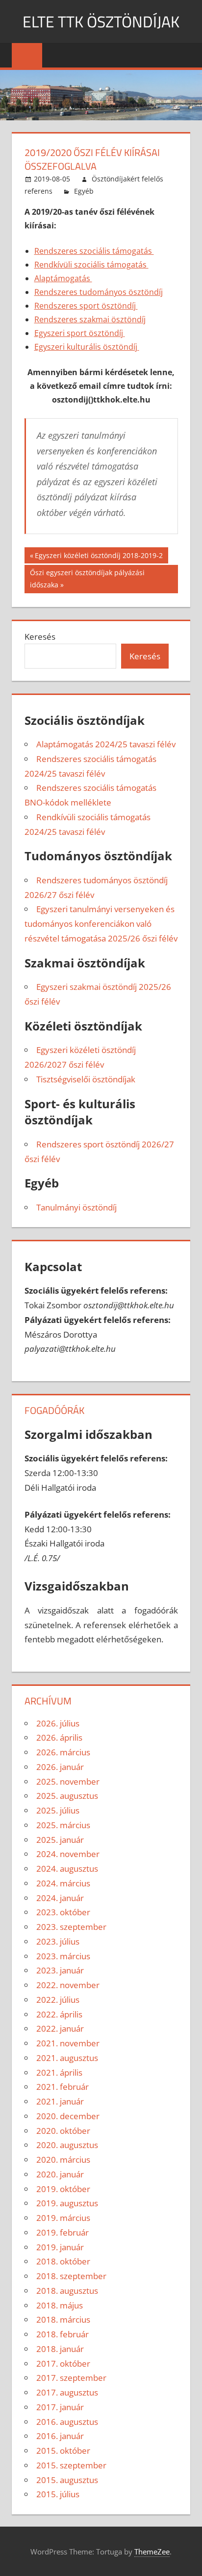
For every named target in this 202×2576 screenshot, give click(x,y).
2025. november (68, 1781)
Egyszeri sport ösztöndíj (80, 333)
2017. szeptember (71, 2378)
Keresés (40, 637)
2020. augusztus (67, 2145)
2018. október (63, 2261)
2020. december (68, 2116)
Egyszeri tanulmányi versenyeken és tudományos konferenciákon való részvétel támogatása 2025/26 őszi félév (101, 924)
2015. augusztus (67, 2480)
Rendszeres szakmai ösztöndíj (90, 319)
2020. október (63, 2131)
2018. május (60, 2305)
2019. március (63, 2218)
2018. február (63, 2334)
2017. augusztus (67, 2392)
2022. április (59, 2014)
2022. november (68, 1985)
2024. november (68, 1854)
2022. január (60, 2028)
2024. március (63, 1883)
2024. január (60, 1898)
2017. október (63, 2363)
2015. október (63, 2451)
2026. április (59, 1737)
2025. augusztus (67, 1796)
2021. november (68, 2043)
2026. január (60, 1767)
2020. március (63, 2160)
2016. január (60, 2436)
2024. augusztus (67, 1869)
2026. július (58, 1723)
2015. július (58, 2494)
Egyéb (84, 191)
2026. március (63, 1752)
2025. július (58, 1810)
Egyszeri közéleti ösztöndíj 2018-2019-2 (99, 557)
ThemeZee (152, 2552)
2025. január (60, 1840)
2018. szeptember (71, 2276)
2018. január (60, 2349)
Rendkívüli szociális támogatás (91, 265)
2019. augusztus (67, 2203)
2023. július (58, 1941)
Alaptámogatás (63, 278)
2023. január (60, 1970)
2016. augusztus (67, 2422)
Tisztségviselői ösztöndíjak (86, 1079)
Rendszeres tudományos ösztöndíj (99, 292)
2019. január (60, 2247)
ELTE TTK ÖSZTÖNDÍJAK (101, 22)
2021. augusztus (67, 2058)
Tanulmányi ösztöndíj (76, 1207)
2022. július (58, 2000)
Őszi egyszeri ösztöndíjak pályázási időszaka (87, 578)
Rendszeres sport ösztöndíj (86, 306)
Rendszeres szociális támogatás (94, 251)
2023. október (63, 1912)
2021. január (60, 2101)
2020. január (60, 2174)
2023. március (63, 1956)
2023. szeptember (71, 1927)
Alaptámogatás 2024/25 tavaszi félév (106, 744)
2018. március (63, 2319)
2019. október (63, 2189)
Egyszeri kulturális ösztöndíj (87, 347)
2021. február (63, 2087)
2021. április (59, 2072)
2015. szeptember (71, 2465)
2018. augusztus (67, 2291)
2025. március (63, 1825)
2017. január (60, 2407)
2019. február (63, 2232)
